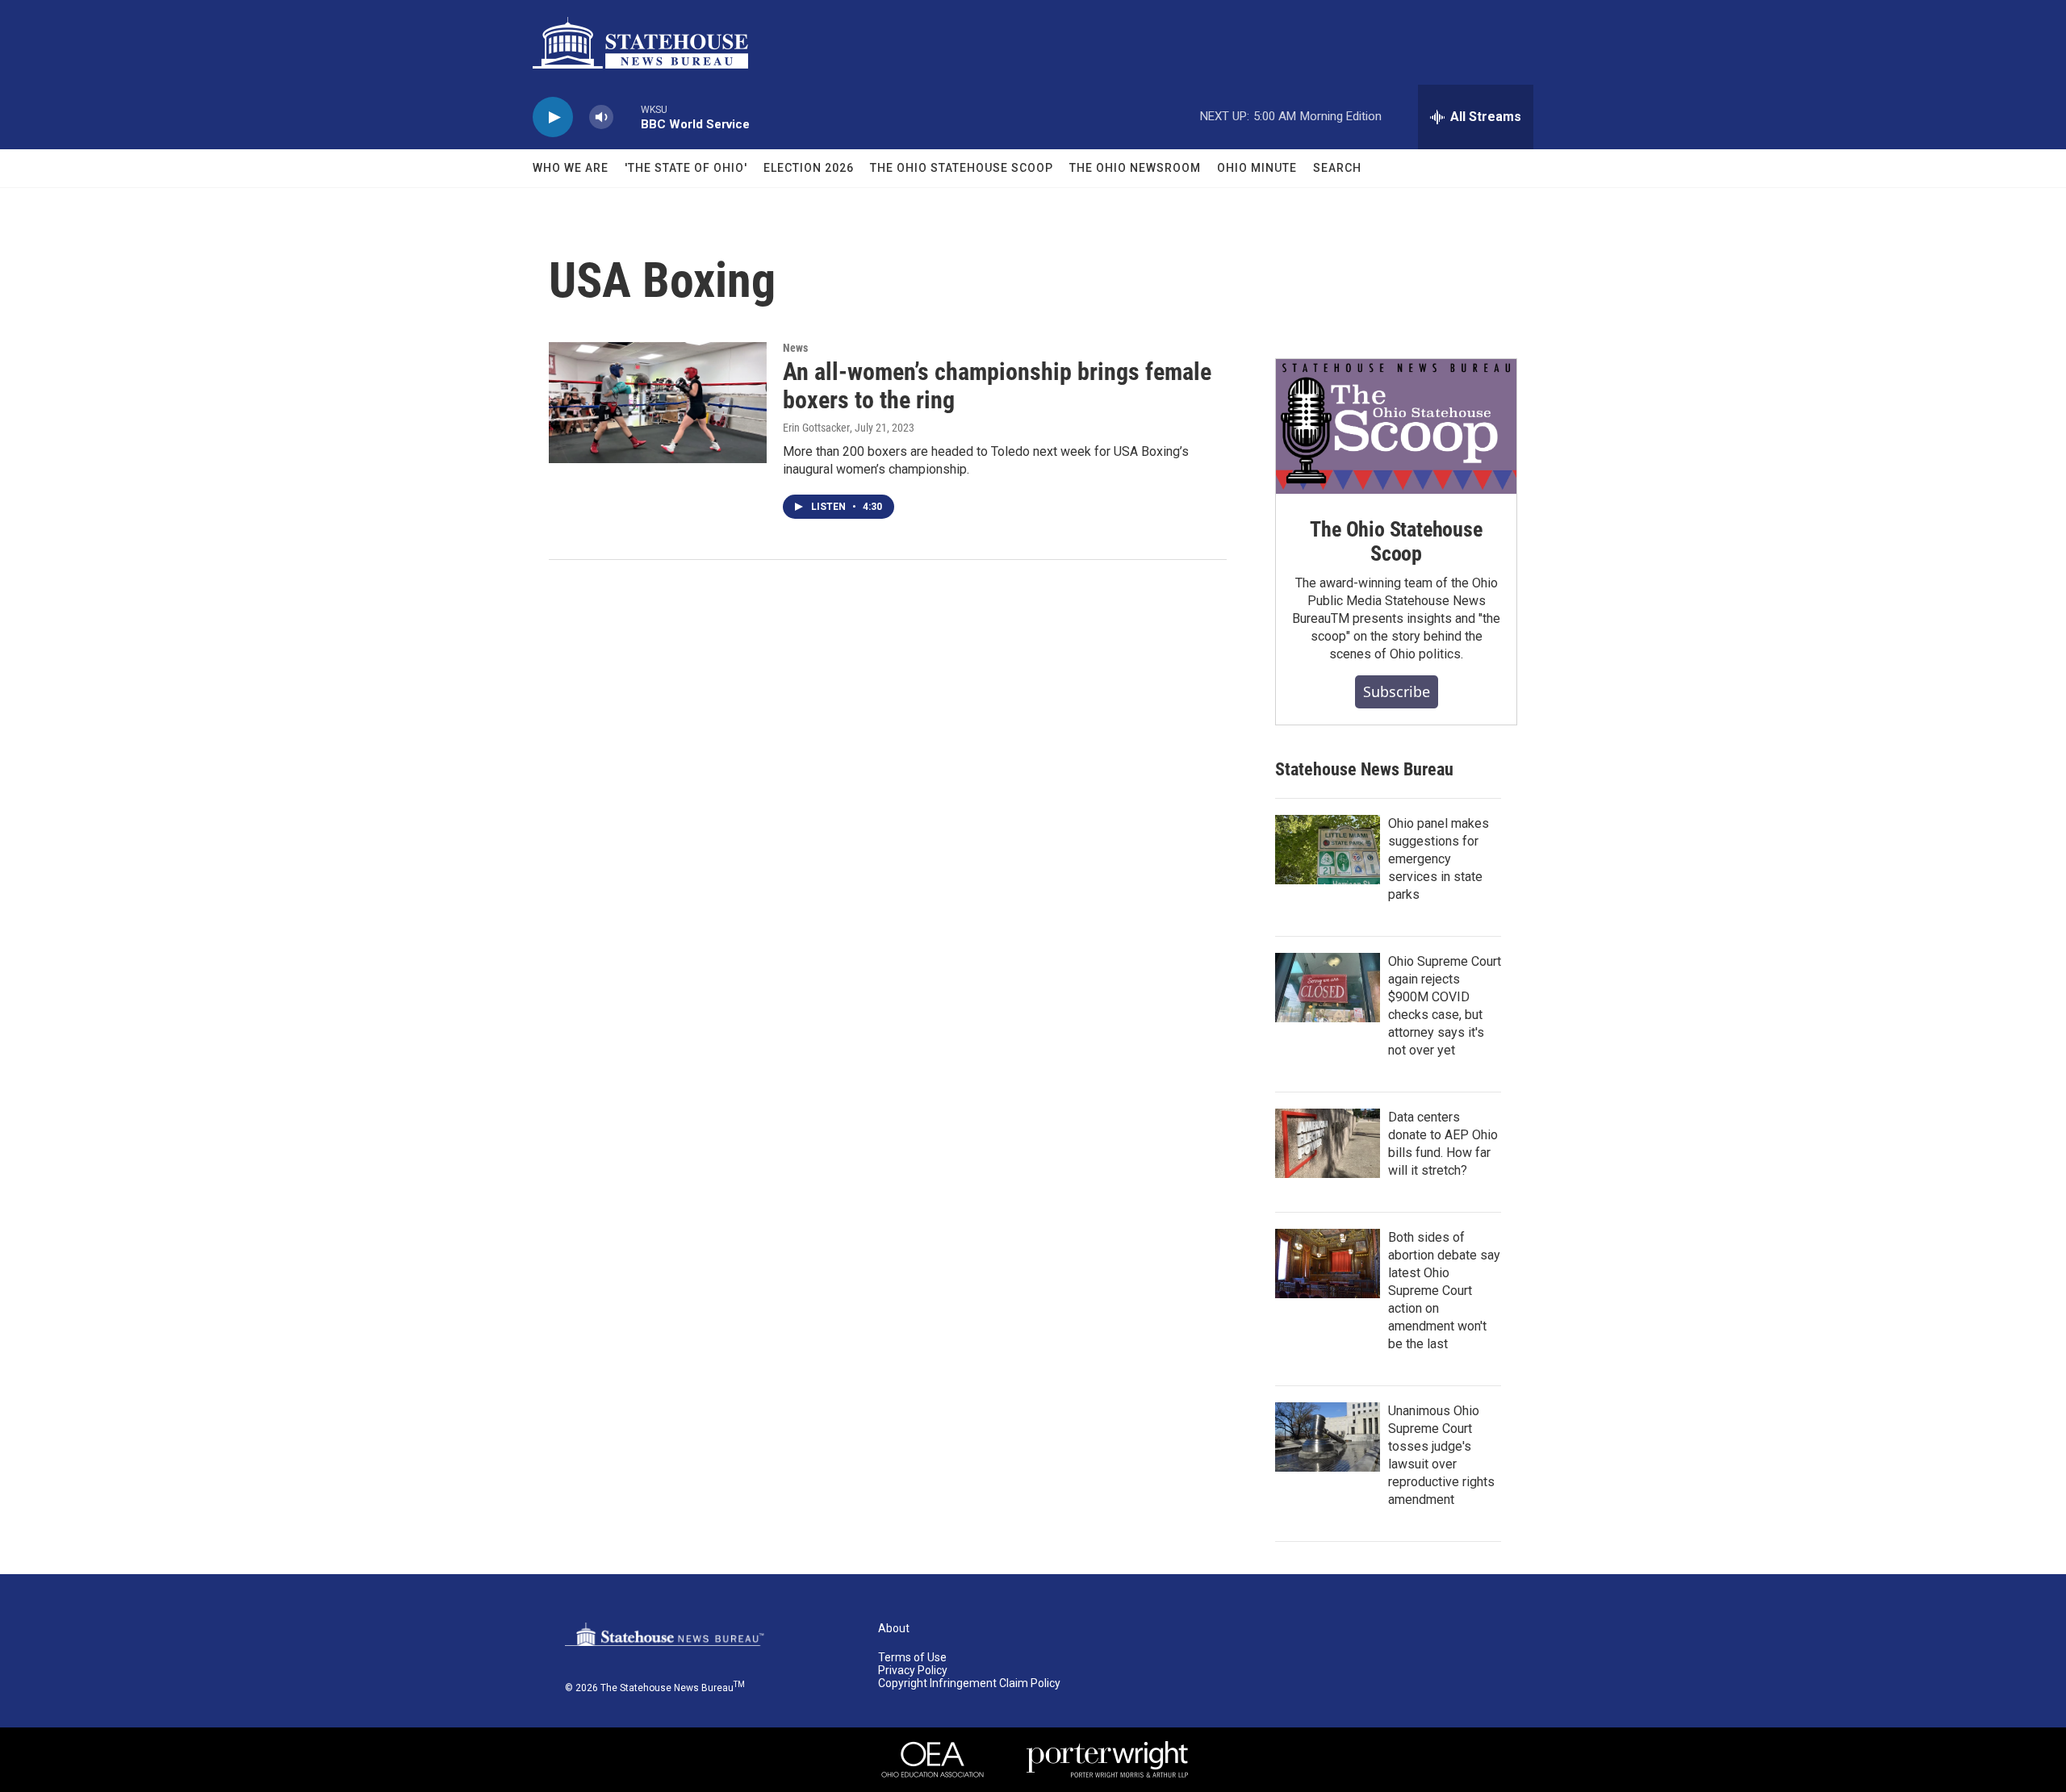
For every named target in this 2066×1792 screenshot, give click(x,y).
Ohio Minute (1257, 168)
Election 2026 (809, 168)
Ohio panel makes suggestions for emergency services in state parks (1439, 859)
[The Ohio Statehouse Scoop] (1396, 427)
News (795, 348)
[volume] (601, 117)
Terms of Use (912, 1658)
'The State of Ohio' (686, 168)
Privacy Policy (913, 1671)
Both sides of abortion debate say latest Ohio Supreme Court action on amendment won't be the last (1444, 1291)
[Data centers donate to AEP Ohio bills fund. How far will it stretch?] (1328, 1143)
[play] (553, 117)
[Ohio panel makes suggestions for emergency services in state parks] (1328, 850)
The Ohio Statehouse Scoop (962, 168)
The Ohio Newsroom (1135, 168)
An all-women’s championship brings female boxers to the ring (997, 386)
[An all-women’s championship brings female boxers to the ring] (658, 403)
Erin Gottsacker (816, 428)
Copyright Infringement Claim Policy (969, 1683)
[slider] (627, 117)
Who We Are (571, 168)
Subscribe (1397, 691)
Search (1337, 168)
